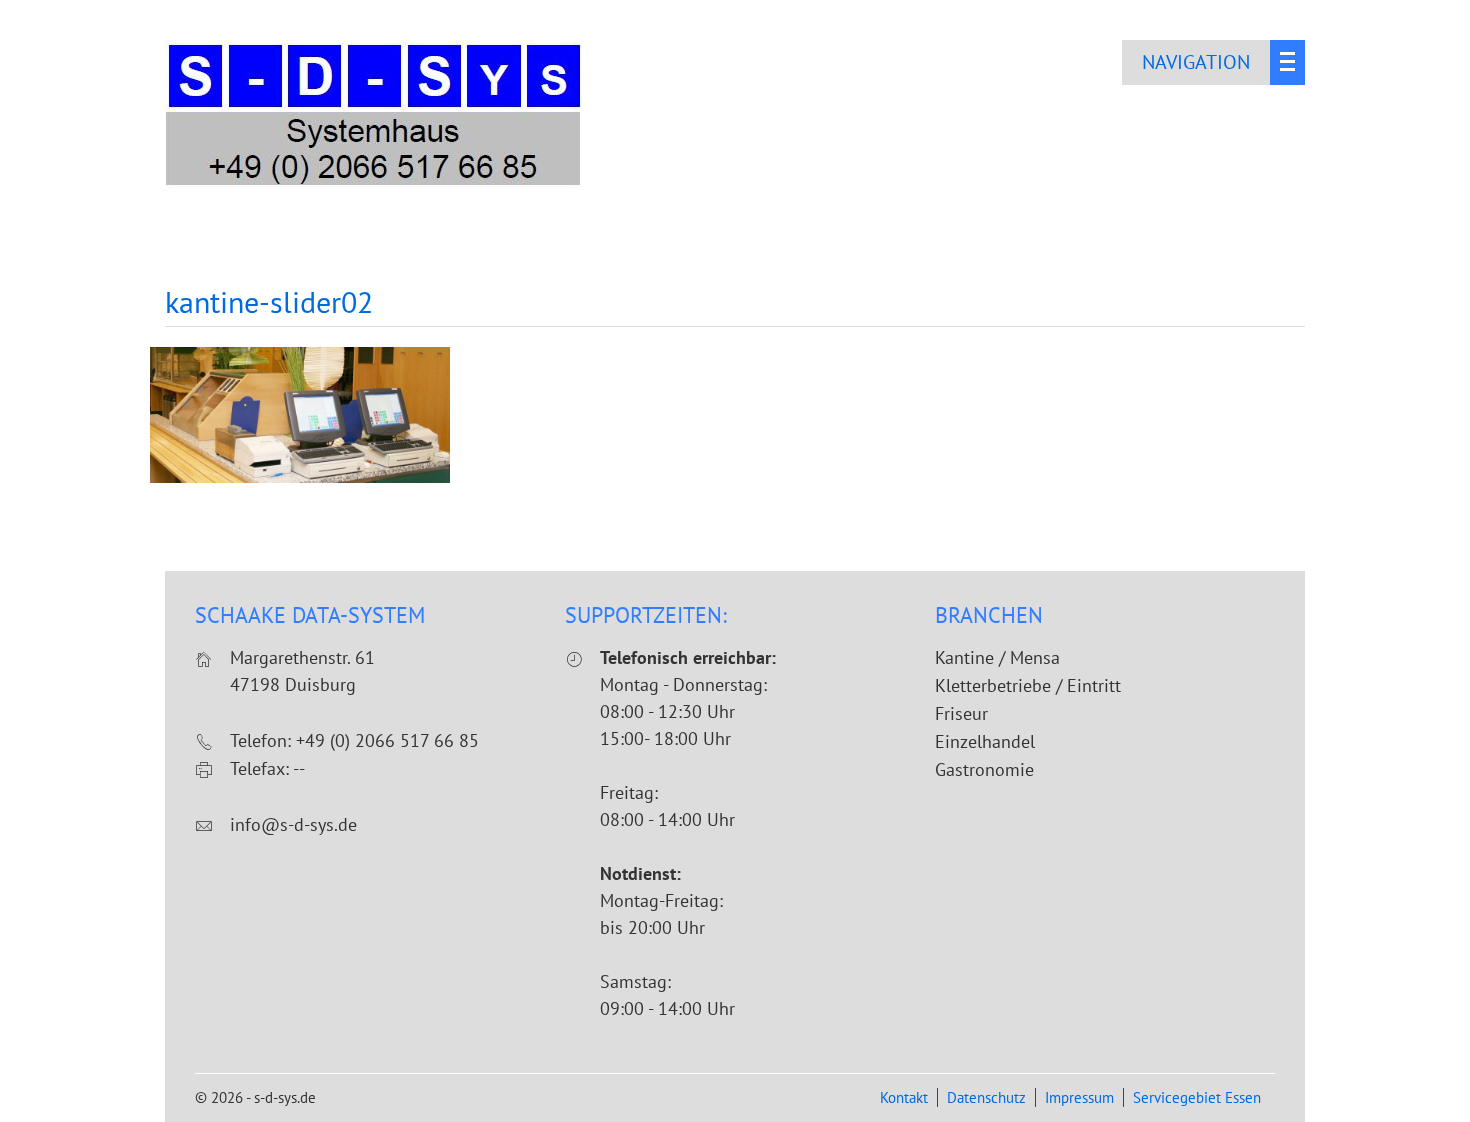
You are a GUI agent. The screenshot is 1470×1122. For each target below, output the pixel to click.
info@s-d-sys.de (293, 824)
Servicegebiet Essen (1197, 1097)
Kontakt (904, 1097)
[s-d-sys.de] (375, 183)
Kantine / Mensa (997, 657)
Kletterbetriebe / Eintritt (1028, 685)
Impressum (1079, 1097)
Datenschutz (986, 1097)
